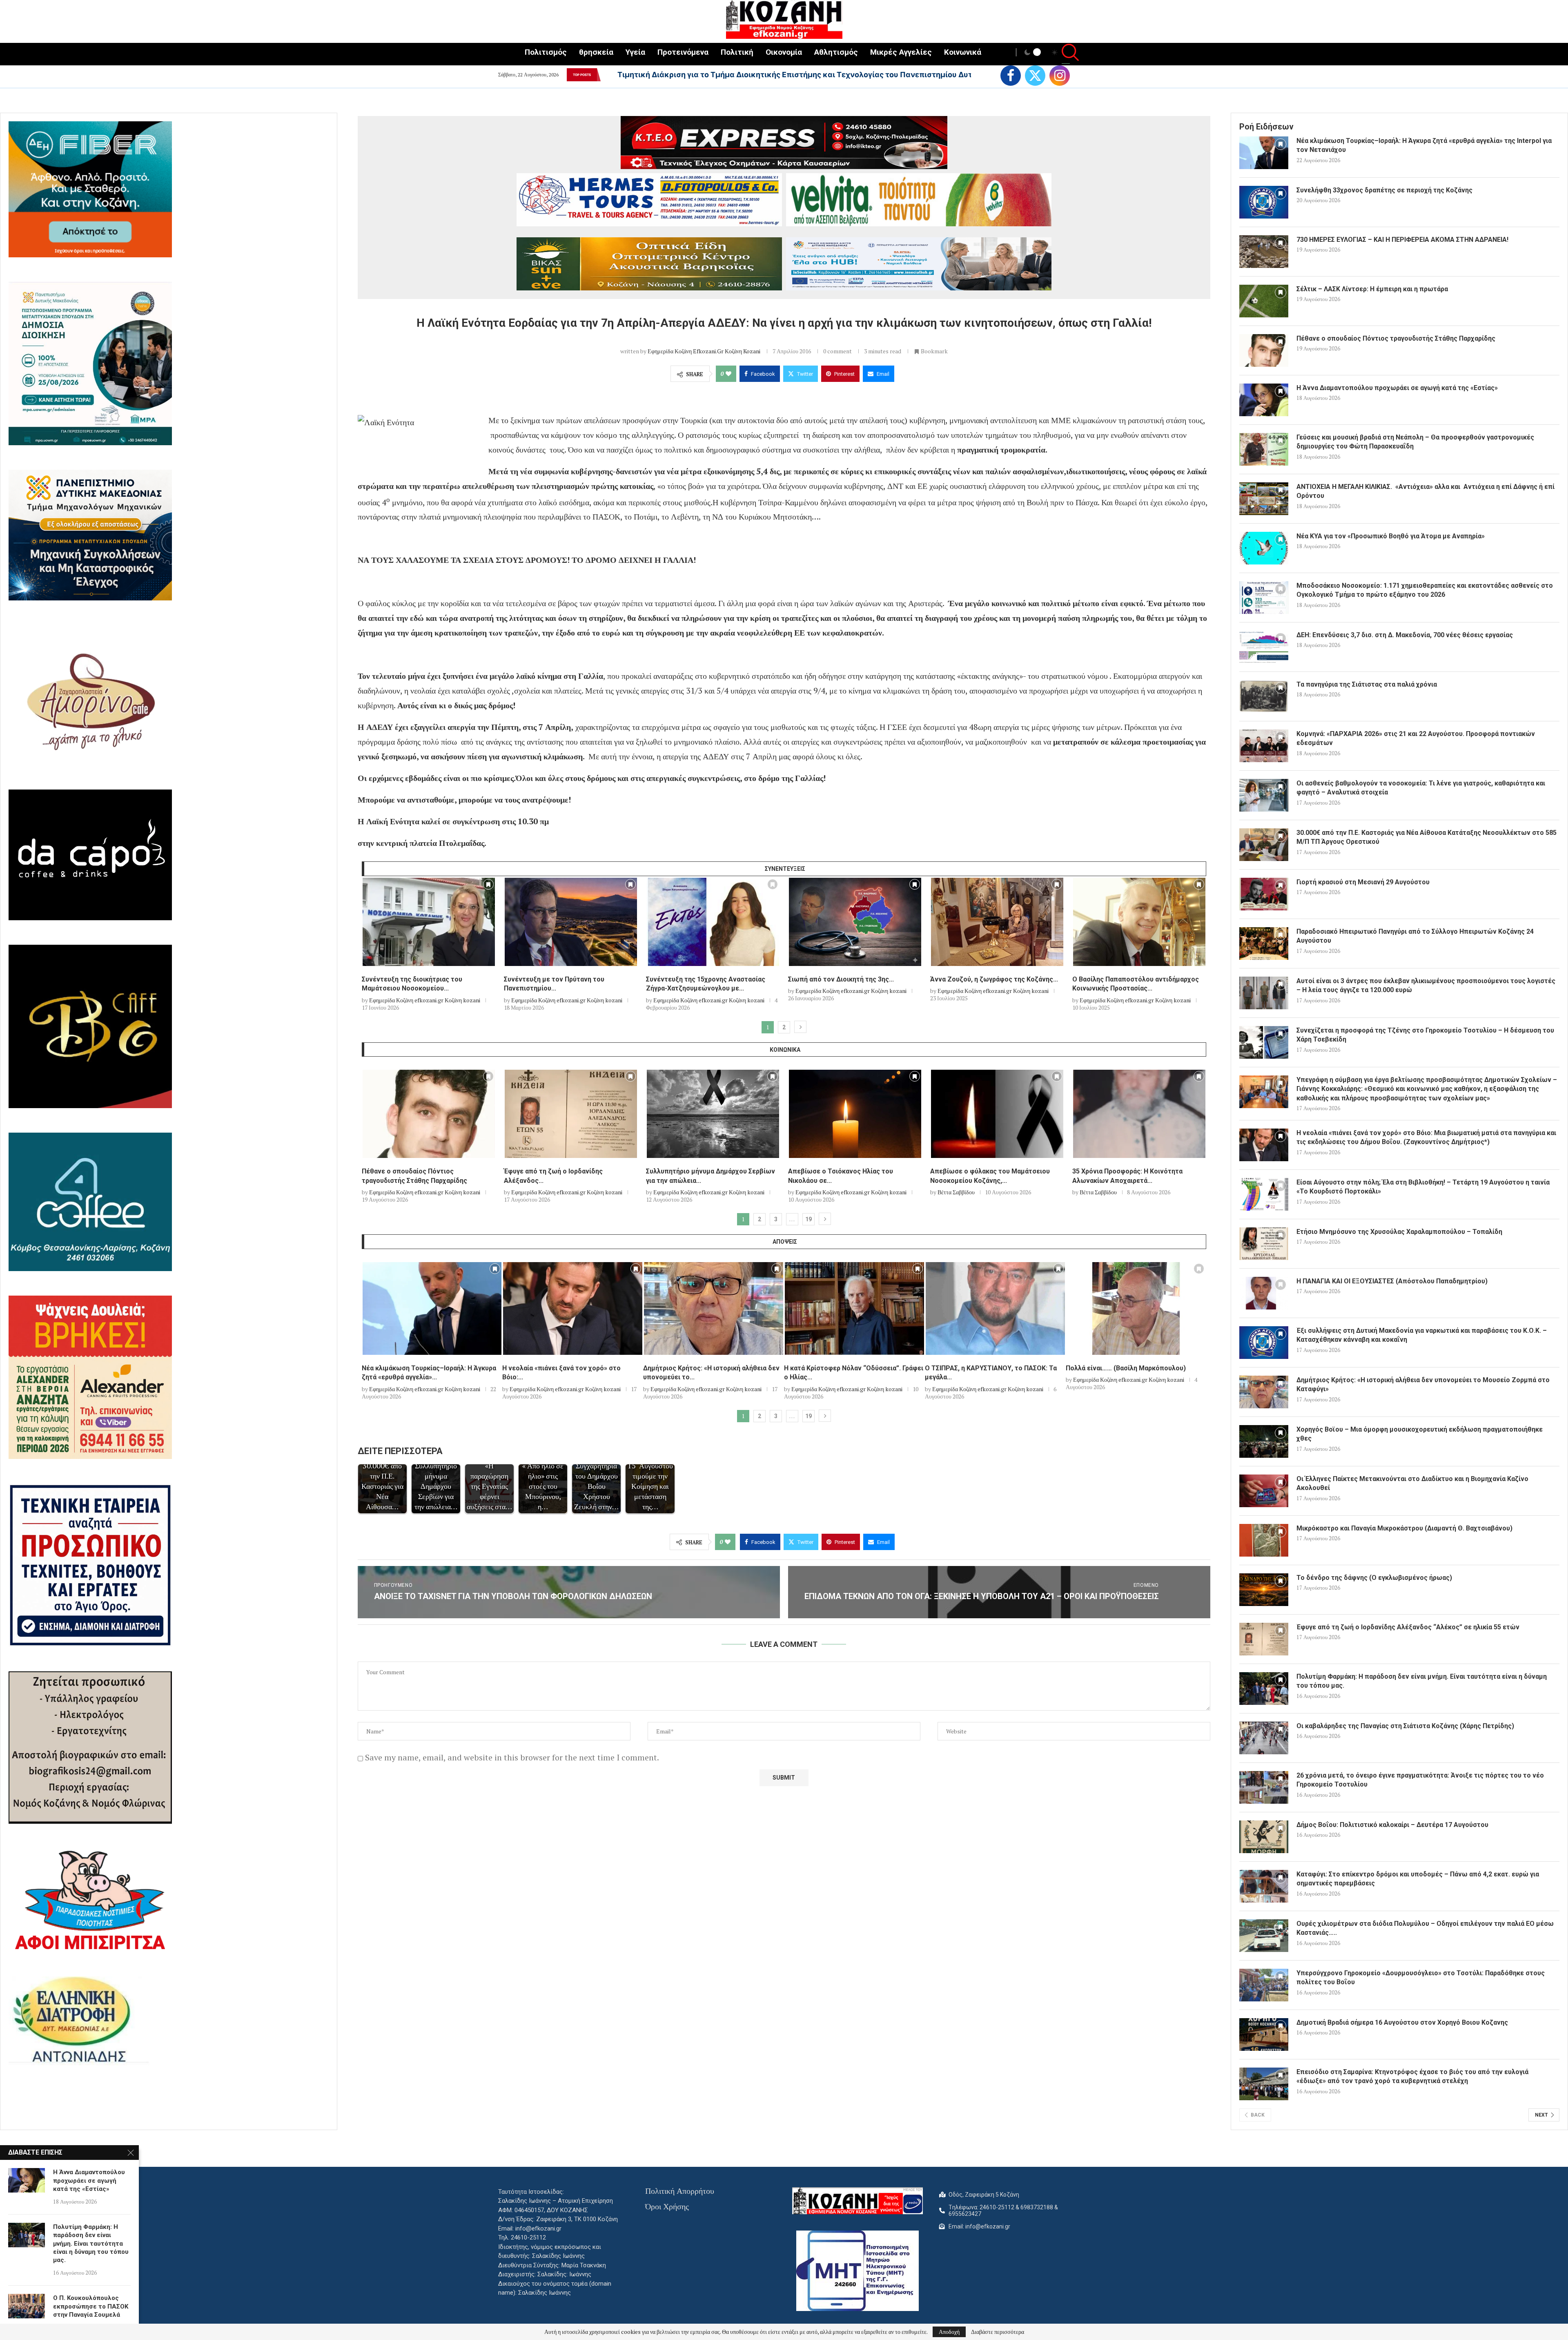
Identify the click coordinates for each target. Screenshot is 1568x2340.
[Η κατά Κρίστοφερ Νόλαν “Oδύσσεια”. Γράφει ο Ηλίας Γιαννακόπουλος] (854, 1308)
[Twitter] (1035, 76)
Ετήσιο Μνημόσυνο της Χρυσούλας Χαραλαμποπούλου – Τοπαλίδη (1399, 1232)
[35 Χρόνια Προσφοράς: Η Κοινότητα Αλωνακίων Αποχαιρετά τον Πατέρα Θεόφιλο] (1139, 1114)
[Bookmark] (488, 886)
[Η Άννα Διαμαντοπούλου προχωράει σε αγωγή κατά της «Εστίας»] (1264, 400)
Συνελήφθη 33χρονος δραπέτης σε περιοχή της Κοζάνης (1384, 190)
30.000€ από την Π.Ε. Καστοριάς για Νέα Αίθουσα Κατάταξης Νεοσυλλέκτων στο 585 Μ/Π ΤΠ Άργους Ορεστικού (1427, 837)
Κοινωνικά (963, 52)
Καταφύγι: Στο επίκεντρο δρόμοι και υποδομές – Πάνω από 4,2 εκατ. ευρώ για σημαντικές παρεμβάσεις (1418, 1879)
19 (808, 1219)
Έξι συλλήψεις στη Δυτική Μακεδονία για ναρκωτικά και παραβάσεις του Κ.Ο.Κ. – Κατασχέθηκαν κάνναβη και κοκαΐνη (1422, 1335)
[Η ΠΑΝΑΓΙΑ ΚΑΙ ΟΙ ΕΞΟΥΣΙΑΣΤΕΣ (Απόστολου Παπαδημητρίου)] (1264, 1293)
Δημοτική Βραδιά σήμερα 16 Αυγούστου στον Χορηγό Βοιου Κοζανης (1402, 2022)
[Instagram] (1060, 76)
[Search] (1066, 53)
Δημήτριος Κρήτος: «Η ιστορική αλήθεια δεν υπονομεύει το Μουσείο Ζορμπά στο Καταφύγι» (1423, 1384)
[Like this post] (728, 374)
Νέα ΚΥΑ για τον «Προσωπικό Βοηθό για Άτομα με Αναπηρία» (1391, 536)
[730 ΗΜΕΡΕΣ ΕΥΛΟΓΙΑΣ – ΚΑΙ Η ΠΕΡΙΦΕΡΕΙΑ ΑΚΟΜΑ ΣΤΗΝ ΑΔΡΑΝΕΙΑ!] (1264, 252)
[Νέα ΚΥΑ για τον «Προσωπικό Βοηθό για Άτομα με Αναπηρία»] (1264, 548)
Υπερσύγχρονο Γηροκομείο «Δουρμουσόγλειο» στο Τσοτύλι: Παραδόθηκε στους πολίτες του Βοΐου (1421, 1978)
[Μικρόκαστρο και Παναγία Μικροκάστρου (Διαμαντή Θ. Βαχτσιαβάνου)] (1264, 1540)
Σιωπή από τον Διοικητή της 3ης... (841, 979)
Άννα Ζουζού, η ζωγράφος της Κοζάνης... (994, 979)
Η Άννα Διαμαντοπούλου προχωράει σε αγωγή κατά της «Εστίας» (1397, 388)
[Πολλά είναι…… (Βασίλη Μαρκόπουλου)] (1136, 1308)
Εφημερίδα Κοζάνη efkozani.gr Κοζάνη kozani (704, 351)
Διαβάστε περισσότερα (998, 2332)
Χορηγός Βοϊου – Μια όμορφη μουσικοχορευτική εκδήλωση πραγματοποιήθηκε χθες (1420, 1434)
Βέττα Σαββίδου (956, 1192)
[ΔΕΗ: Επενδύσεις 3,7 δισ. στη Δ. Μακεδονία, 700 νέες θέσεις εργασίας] (1264, 647)
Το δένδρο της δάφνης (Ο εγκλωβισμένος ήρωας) (1374, 1578)
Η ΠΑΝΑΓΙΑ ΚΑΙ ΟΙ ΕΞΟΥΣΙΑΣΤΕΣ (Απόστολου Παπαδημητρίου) (1392, 1281)
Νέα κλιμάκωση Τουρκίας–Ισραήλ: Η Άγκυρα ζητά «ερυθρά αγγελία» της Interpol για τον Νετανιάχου (801, 75)
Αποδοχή (949, 2332)
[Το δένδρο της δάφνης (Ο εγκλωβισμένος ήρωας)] (1264, 1590)
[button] (606, 75)
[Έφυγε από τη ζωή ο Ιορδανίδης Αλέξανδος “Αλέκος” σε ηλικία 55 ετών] (571, 1114)
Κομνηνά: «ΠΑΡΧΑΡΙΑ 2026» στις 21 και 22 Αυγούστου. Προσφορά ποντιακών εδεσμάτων (1416, 738)
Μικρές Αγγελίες (901, 52)
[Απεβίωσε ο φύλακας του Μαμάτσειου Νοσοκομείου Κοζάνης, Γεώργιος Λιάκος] (997, 1114)
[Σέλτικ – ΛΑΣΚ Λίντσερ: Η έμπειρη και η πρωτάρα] (1264, 301)
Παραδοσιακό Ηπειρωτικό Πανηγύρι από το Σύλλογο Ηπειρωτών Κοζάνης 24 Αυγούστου (1415, 936)
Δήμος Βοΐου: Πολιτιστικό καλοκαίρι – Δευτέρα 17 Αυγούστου (1392, 1825)
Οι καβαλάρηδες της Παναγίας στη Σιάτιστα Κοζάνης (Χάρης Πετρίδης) (1405, 1726)
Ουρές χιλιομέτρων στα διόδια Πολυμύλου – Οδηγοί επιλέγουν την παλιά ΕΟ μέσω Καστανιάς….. (1425, 1928)
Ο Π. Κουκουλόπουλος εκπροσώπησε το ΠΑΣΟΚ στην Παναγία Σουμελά (91, 2306)
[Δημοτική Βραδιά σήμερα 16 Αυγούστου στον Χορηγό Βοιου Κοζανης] (1264, 2034)
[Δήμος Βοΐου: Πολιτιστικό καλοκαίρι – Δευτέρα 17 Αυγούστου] (1264, 1837)
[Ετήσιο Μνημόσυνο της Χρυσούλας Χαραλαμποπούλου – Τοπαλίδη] (1264, 1244)
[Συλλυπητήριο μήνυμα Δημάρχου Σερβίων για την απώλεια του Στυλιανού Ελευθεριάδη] (713, 1114)
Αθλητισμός (836, 52)
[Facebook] (1011, 76)
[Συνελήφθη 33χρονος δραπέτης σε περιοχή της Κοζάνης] (1264, 202)
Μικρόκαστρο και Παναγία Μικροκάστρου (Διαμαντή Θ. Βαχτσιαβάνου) (1404, 1528)
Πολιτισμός (546, 52)
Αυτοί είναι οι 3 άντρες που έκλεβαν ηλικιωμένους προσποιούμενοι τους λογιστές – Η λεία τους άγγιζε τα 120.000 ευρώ (1426, 985)
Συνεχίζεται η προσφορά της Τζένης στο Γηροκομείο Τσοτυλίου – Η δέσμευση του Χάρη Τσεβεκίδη (1425, 1035)
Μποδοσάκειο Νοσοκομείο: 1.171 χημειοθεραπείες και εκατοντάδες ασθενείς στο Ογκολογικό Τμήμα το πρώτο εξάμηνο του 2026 (1425, 590)
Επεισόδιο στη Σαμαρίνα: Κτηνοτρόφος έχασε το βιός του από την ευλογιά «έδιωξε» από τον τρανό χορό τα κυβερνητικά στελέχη (1412, 2076)
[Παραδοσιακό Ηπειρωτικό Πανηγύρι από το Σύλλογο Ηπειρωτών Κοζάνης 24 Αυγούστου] (1264, 944)
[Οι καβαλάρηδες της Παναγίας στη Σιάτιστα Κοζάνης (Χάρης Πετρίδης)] (1264, 1738)
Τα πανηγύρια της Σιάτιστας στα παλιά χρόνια (1367, 684)
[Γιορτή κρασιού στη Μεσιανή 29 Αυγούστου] (1264, 894)
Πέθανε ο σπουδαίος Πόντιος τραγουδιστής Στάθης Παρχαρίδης (1396, 338)
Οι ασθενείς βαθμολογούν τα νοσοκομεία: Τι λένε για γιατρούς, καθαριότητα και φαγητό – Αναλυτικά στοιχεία (1421, 788)
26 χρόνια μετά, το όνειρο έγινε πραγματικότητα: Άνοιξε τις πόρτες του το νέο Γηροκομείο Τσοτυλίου (1420, 1780)
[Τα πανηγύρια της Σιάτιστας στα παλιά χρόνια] (1264, 696)
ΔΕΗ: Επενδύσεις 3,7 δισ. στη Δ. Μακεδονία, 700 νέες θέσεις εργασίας (1405, 635)
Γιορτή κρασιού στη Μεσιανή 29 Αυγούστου (1363, 882)
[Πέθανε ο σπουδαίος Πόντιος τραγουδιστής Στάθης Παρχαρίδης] (429, 1114)
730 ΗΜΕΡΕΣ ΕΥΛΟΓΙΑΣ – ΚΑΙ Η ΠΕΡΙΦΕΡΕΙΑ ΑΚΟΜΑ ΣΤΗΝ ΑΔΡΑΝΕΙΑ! (1402, 240)
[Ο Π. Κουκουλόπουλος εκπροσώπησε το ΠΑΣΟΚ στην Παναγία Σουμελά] (27, 2306)
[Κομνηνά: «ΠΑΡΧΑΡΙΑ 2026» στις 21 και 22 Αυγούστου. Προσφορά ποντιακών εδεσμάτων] (1264, 746)
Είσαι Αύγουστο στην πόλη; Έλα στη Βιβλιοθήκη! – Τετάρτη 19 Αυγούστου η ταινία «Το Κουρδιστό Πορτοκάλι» (1423, 1187)
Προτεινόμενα (683, 52)
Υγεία (635, 52)
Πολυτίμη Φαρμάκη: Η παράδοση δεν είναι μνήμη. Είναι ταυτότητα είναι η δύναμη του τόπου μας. (1422, 1681)
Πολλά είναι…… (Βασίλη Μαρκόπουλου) (1126, 1368)
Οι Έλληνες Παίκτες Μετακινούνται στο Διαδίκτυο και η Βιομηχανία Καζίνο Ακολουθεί (1412, 1483)
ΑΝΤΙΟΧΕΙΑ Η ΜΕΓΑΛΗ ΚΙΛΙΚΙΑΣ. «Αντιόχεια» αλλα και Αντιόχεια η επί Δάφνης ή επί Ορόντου (1425, 491)
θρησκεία (596, 52)
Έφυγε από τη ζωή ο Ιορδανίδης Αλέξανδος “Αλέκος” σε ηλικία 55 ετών (1408, 1627)
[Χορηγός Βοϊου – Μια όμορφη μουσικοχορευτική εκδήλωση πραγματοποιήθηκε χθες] (1264, 1441)
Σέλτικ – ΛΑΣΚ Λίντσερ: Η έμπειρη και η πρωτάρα (1372, 289)
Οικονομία (784, 52)
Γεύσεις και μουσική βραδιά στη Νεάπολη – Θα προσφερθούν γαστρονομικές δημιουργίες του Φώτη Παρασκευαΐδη (1415, 442)
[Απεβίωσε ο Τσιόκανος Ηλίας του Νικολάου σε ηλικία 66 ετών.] (855, 1114)
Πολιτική (737, 52)
